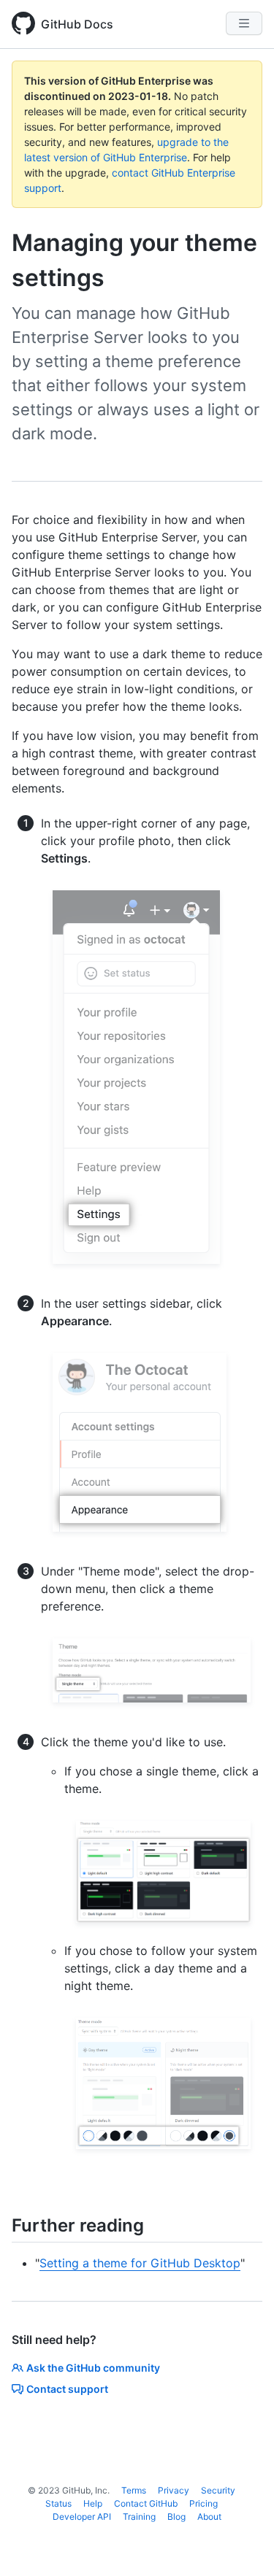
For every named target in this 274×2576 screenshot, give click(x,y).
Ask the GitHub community (93, 2368)
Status (58, 2503)
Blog (176, 2517)
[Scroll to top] (242, 2544)
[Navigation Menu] (244, 23)
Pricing (203, 2503)
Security (218, 2490)
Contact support (67, 2389)
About (209, 2517)
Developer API (82, 2517)
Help (93, 2503)
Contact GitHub (146, 2503)
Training (139, 2517)
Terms (134, 2490)
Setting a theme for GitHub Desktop (140, 2263)
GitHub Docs (77, 24)
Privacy (174, 2490)
